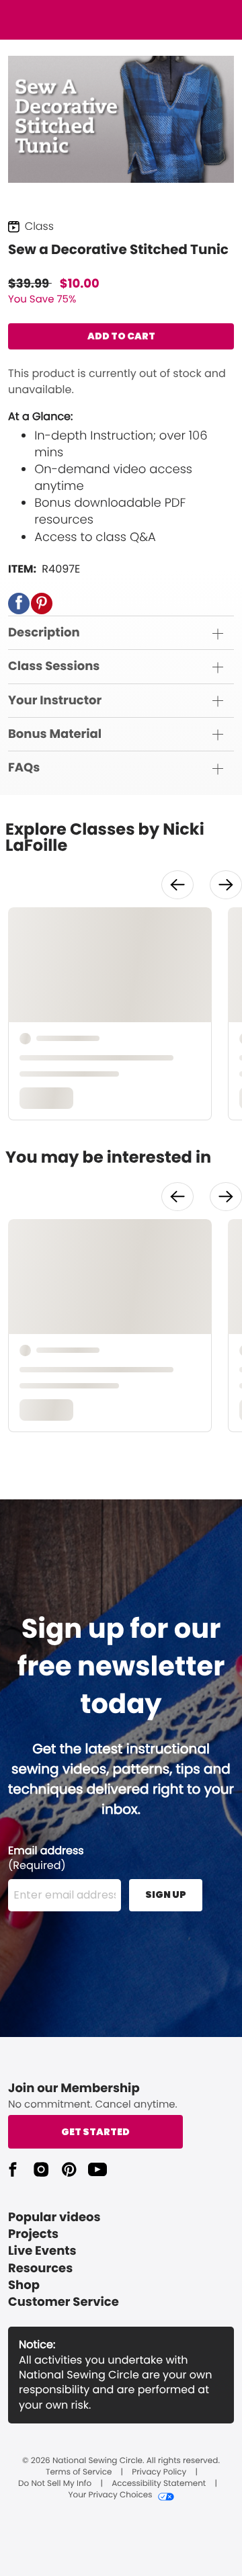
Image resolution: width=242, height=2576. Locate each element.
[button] (19, 604)
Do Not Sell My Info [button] (55, 2484)
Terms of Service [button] (79, 2473)
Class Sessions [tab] (54, 666)
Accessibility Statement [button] (159, 2484)
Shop (24, 2285)
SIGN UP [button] (166, 1895)
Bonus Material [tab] (55, 734)
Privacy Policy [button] (159, 2473)
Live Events (42, 2251)
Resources (40, 2269)
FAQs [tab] (24, 768)
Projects (33, 2234)
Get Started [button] (95, 2132)
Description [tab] (44, 633)
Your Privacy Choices (110, 2495)
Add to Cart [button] (121, 336)
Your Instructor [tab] (55, 701)
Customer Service (64, 2302)
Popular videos (54, 2217)
